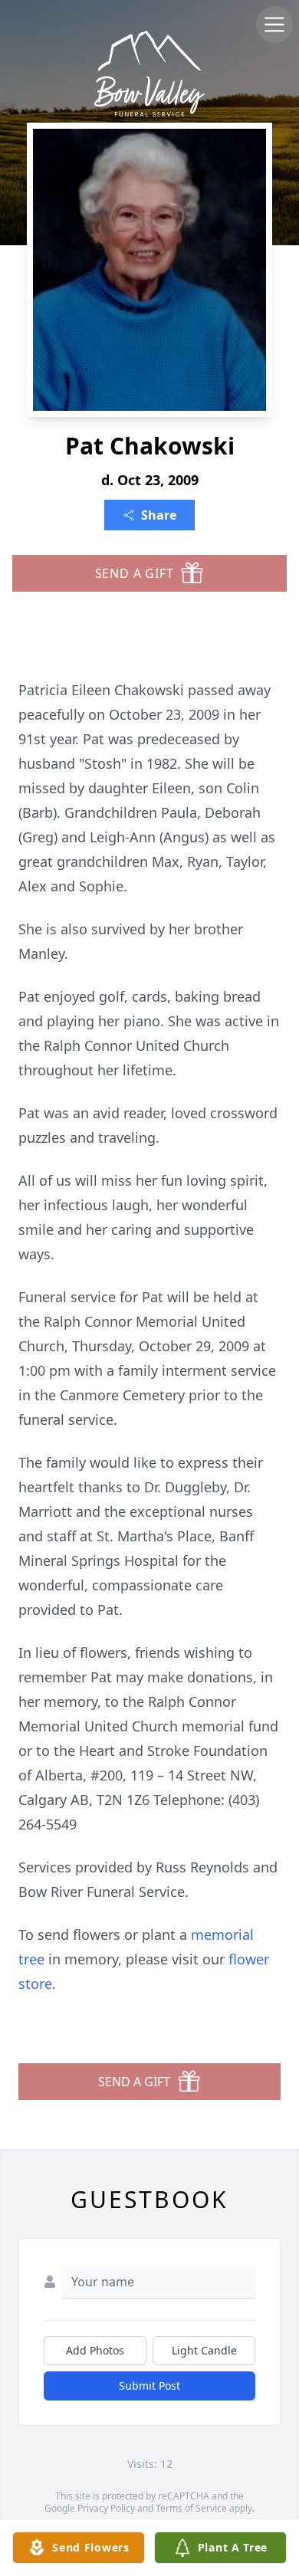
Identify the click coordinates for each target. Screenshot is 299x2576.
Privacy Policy (106, 2508)
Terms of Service (191, 2508)
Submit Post (149, 2386)
